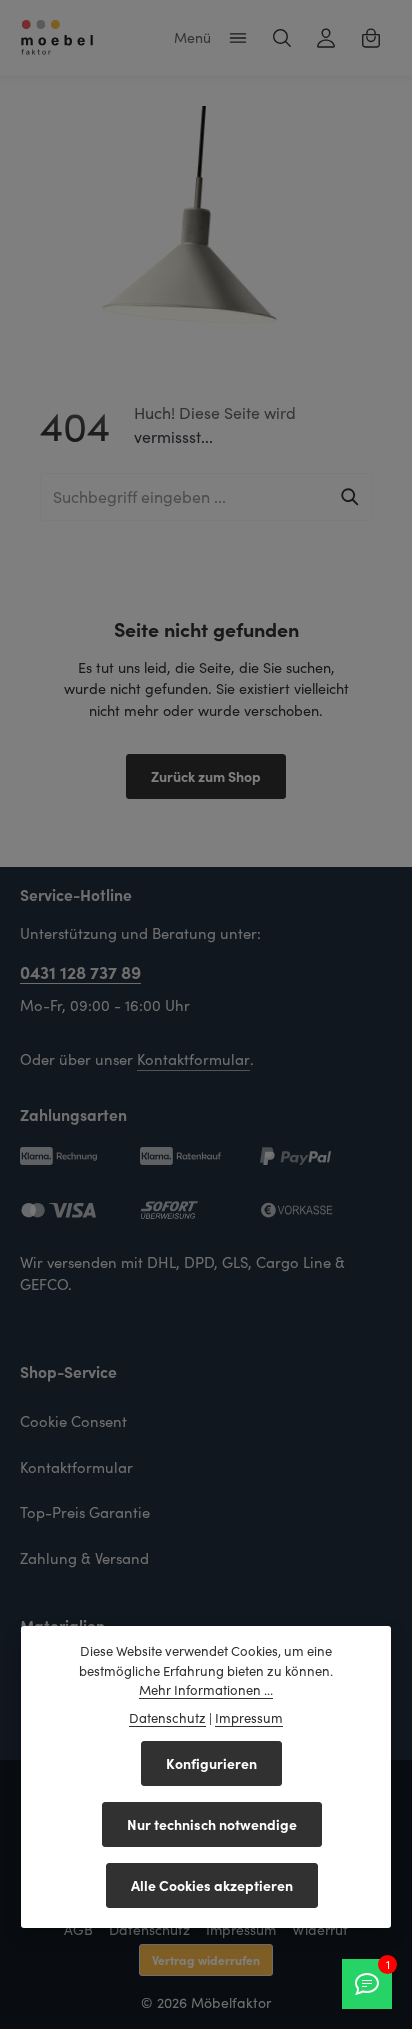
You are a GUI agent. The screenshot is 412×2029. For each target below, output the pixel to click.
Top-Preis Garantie (85, 1512)
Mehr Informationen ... (206, 1690)
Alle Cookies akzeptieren (212, 1885)
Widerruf (320, 1929)
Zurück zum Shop (206, 776)
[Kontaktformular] (367, 1984)
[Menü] (238, 38)
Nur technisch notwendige (212, 1824)
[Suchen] (282, 38)
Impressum (241, 1929)
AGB (78, 1929)
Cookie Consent (73, 1421)
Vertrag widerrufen (206, 1959)
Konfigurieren (211, 1763)
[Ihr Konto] (326, 38)
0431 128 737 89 (80, 972)
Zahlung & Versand (84, 1558)
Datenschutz (149, 1929)
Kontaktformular (193, 1059)
